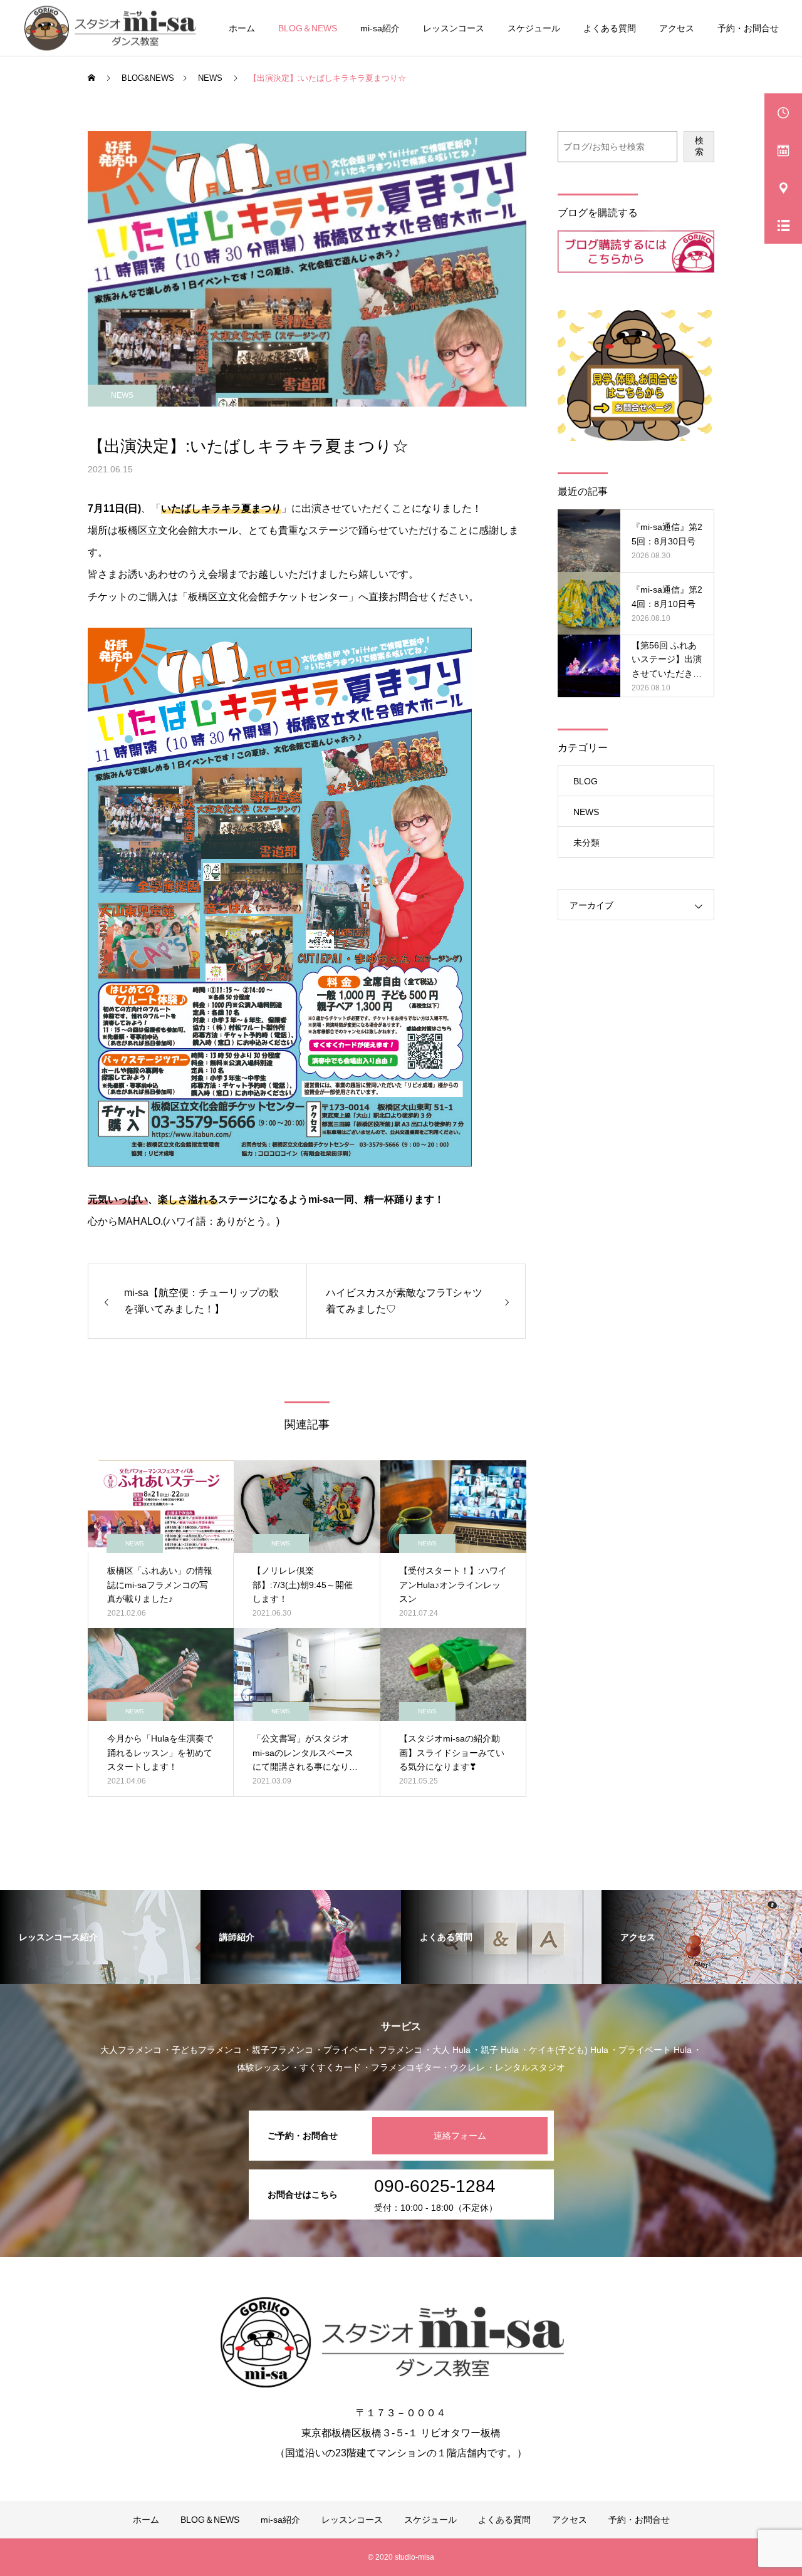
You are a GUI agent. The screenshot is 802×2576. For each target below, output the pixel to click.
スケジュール (534, 28)
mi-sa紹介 (380, 28)
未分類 (586, 843)
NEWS (122, 395)
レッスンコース (454, 28)
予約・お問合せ (748, 28)
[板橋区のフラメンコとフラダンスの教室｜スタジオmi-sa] (114, 28)
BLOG (586, 781)
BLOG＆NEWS (308, 28)
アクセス (677, 28)
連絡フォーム (460, 2136)
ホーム (242, 28)
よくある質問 (610, 28)
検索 (699, 146)
